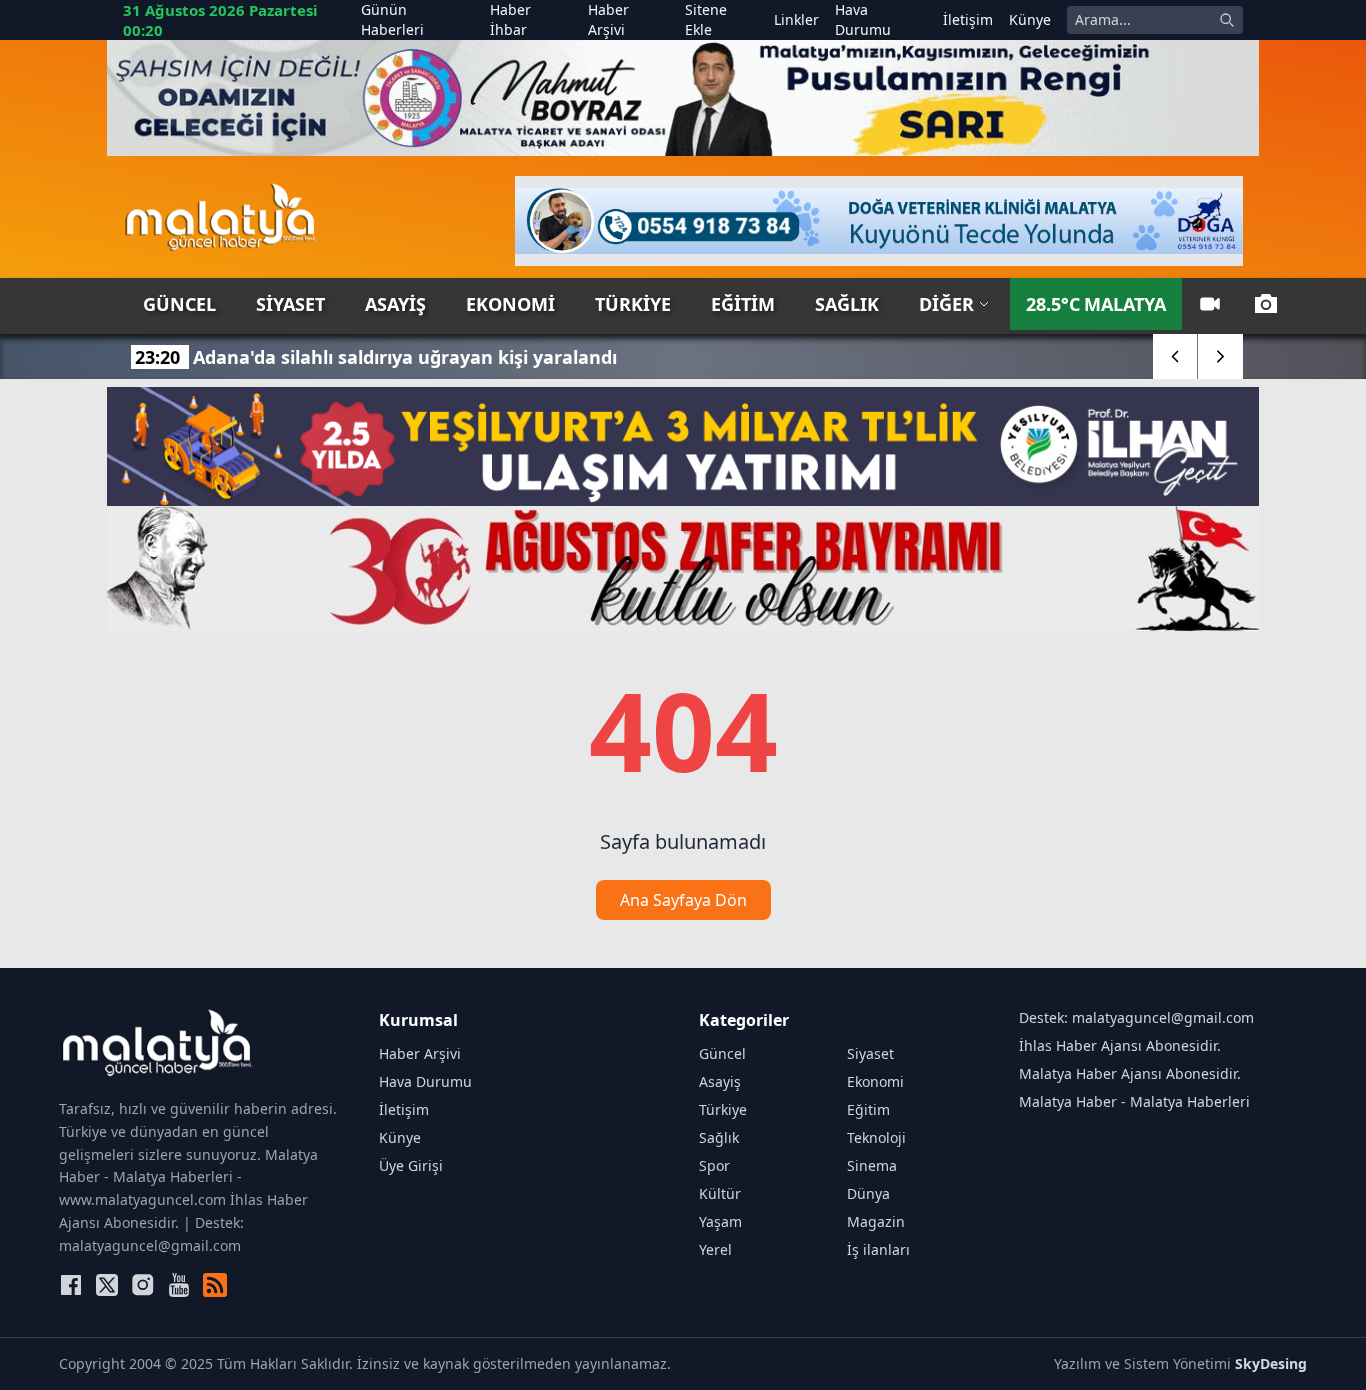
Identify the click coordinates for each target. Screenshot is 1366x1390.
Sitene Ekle (706, 19)
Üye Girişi (411, 1165)
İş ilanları (878, 1249)
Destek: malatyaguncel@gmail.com (1136, 1017)
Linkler (796, 19)
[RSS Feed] (215, 1285)
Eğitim (743, 304)
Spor (714, 1165)
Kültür (720, 1193)
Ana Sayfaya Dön (683, 900)
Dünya (868, 1193)
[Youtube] (179, 1285)
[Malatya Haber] (220, 221)
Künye (1030, 19)
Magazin (876, 1221)
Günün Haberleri (392, 19)
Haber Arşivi (608, 19)
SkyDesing (1271, 1363)
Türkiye (633, 304)
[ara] (1227, 20)
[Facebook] (71, 1285)
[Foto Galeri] (1266, 304)
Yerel (715, 1249)
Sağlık (847, 304)
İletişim (968, 19)
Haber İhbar (510, 19)
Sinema (872, 1165)
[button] (1175, 356)
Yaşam (720, 1221)
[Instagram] (143, 1285)
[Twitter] (107, 1285)
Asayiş (395, 304)
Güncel (179, 304)
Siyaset (290, 304)
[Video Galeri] (1210, 304)
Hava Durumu (863, 19)
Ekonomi (510, 304)
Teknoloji (876, 1137)
